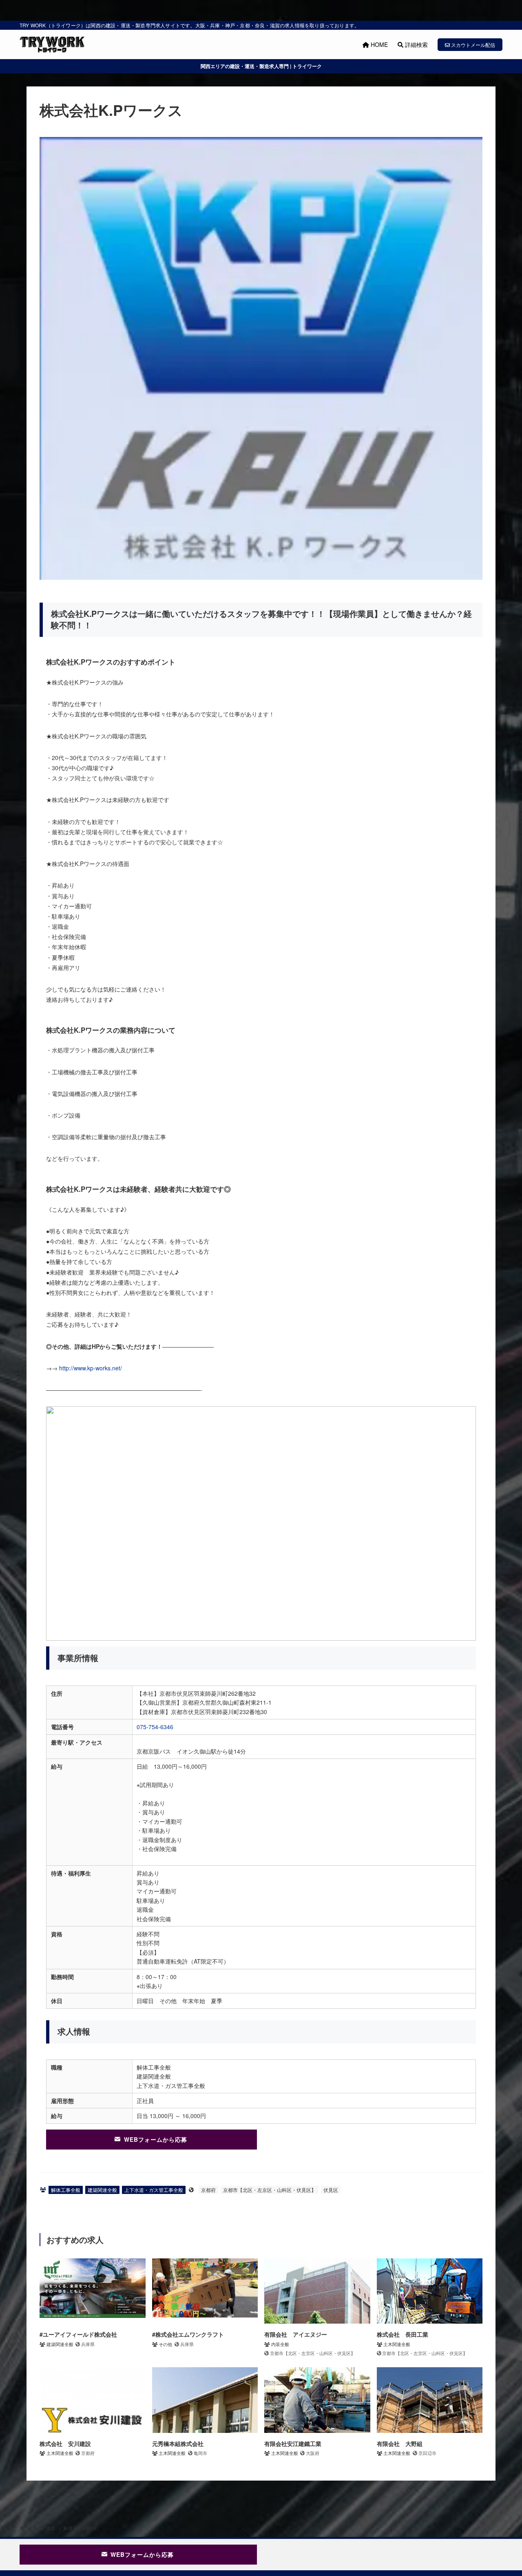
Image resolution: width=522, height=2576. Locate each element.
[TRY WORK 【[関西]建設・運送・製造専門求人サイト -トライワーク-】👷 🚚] (52, 44)
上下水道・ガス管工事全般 (154, 2190)
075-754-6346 (155, 1727)
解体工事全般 (66, 2190)
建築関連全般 (102, 2190)
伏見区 (331, 2190)
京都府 (208, 2190)
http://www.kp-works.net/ (91, 1368)
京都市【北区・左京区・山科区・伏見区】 (270, 2190)
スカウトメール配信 (472, 45)
